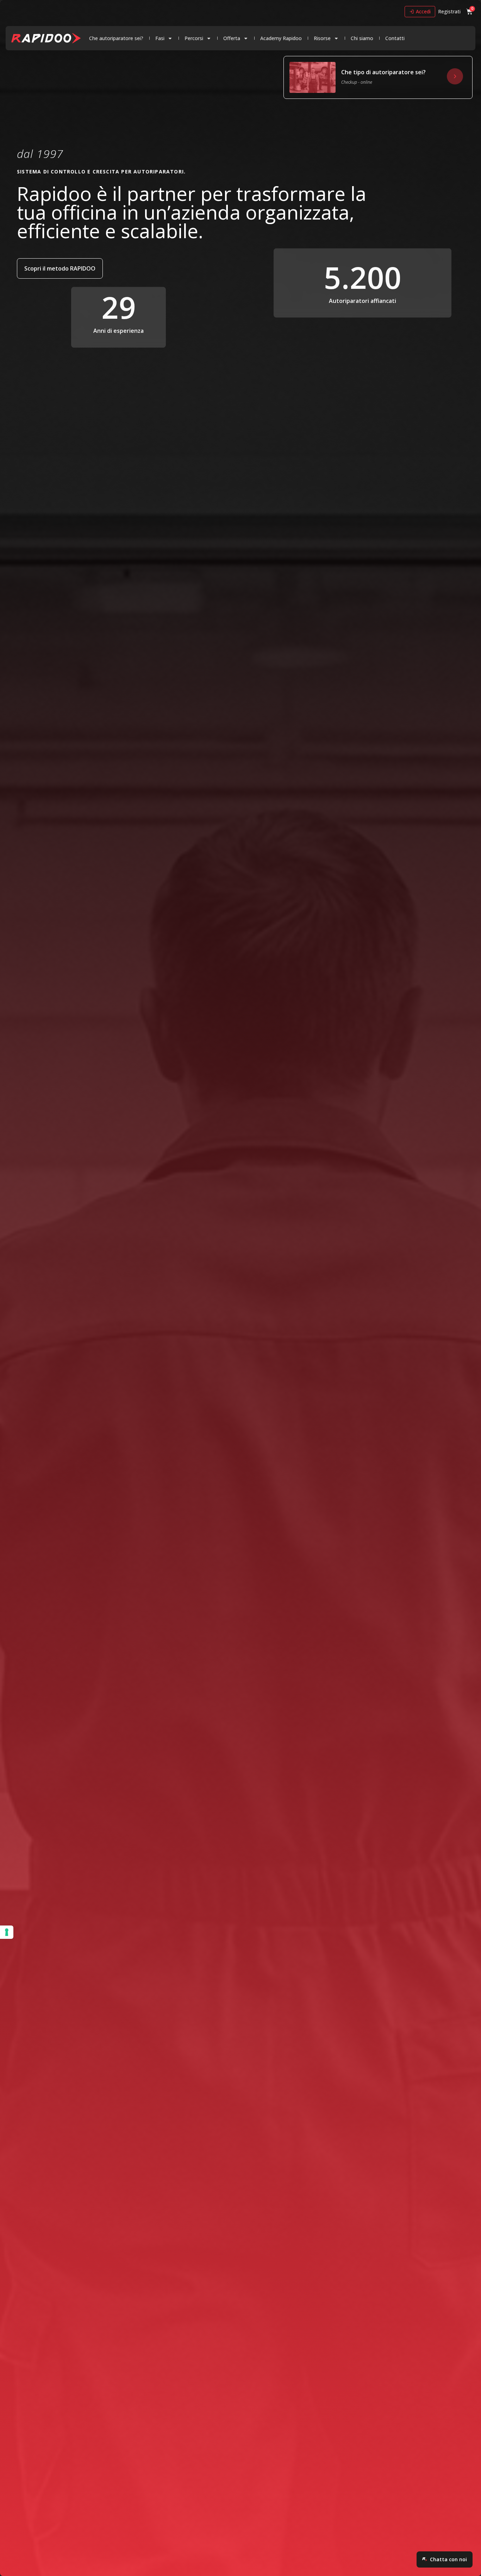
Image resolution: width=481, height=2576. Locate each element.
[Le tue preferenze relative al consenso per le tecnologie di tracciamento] (7, 1932)
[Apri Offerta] (246, 38)
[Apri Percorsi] (209, 38)
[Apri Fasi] (170, 38)
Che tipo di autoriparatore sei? (383, 72)
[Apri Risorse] (336, 38)
